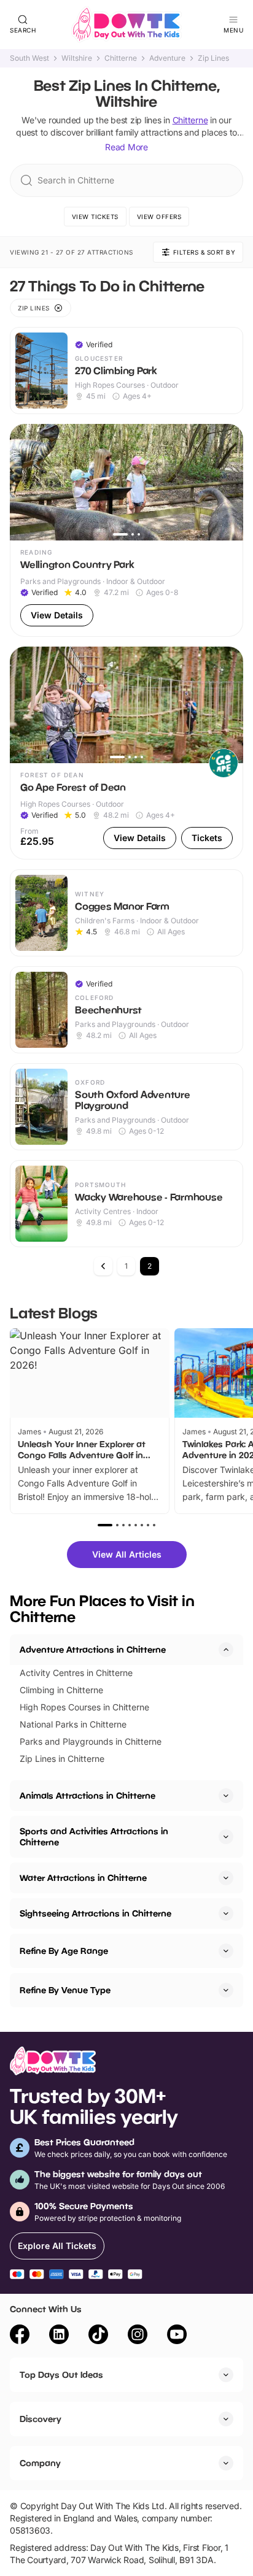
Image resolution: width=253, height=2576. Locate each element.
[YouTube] (177, 2336)
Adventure (167, 58)
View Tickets (95, 217)
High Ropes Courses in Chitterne (84, 1707)
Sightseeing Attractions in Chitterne (95, 1913)
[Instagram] (138, 2336)
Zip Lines (213, 58)
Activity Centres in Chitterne (76, 1673)
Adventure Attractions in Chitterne (93, 1649)
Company (40, 2463)
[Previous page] (103, 1266)
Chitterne (121, 58)
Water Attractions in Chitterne (83, 1878)
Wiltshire (77, 58)
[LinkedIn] (59, 2336)
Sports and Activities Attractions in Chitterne (94, 1836)
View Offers (159, 217)
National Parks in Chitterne (73, 1724)
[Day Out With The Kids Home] (126, 25)
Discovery (41, 2419)
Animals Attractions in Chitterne (88, 1795)
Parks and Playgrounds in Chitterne (91, 1741)
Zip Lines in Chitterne (62, 1759)
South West (29, 58)
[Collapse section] (226, 1650)
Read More (126, 147)
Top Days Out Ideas (61, 2374)
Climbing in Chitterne (61, 1690)
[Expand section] (226, 1796)
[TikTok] (98, 2336)
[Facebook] (20, 2336)
